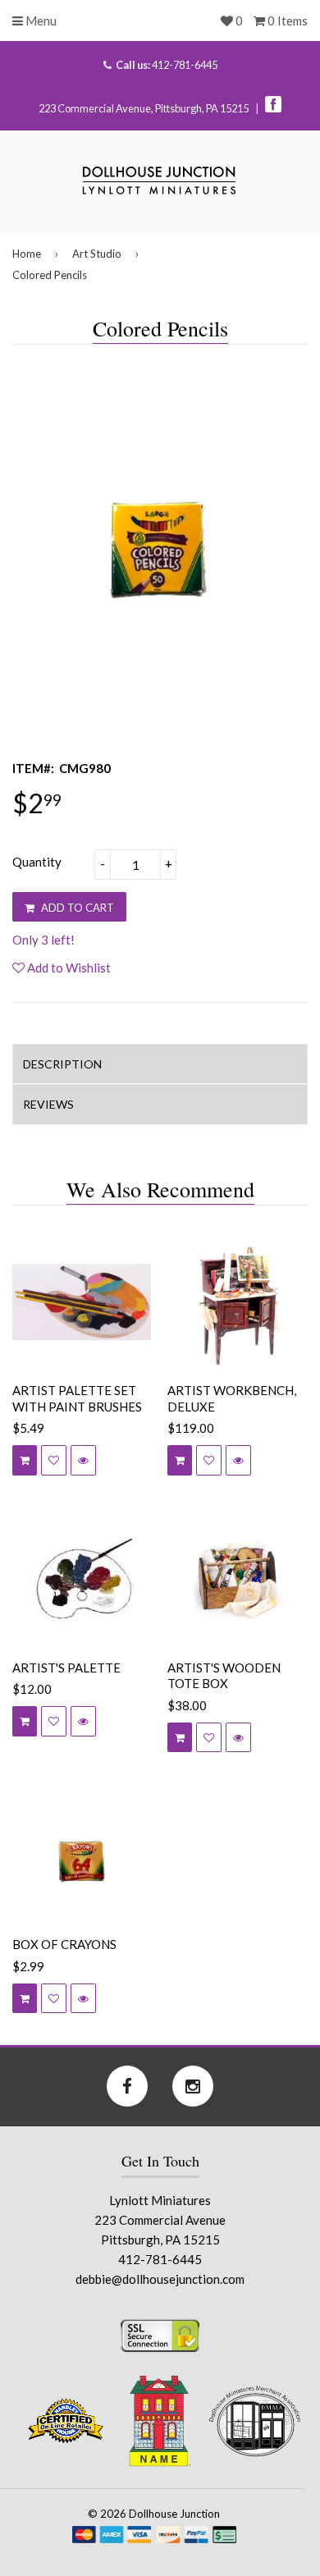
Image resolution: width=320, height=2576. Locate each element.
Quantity (37, 862)
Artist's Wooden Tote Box (224, 1676)
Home (27, 254)
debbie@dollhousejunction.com (160, 2279)
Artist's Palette (66, 1668)
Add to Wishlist (68, 968)
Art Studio (97, 254)
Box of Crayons (64, 1944)
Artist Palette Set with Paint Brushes (77, 1398)
